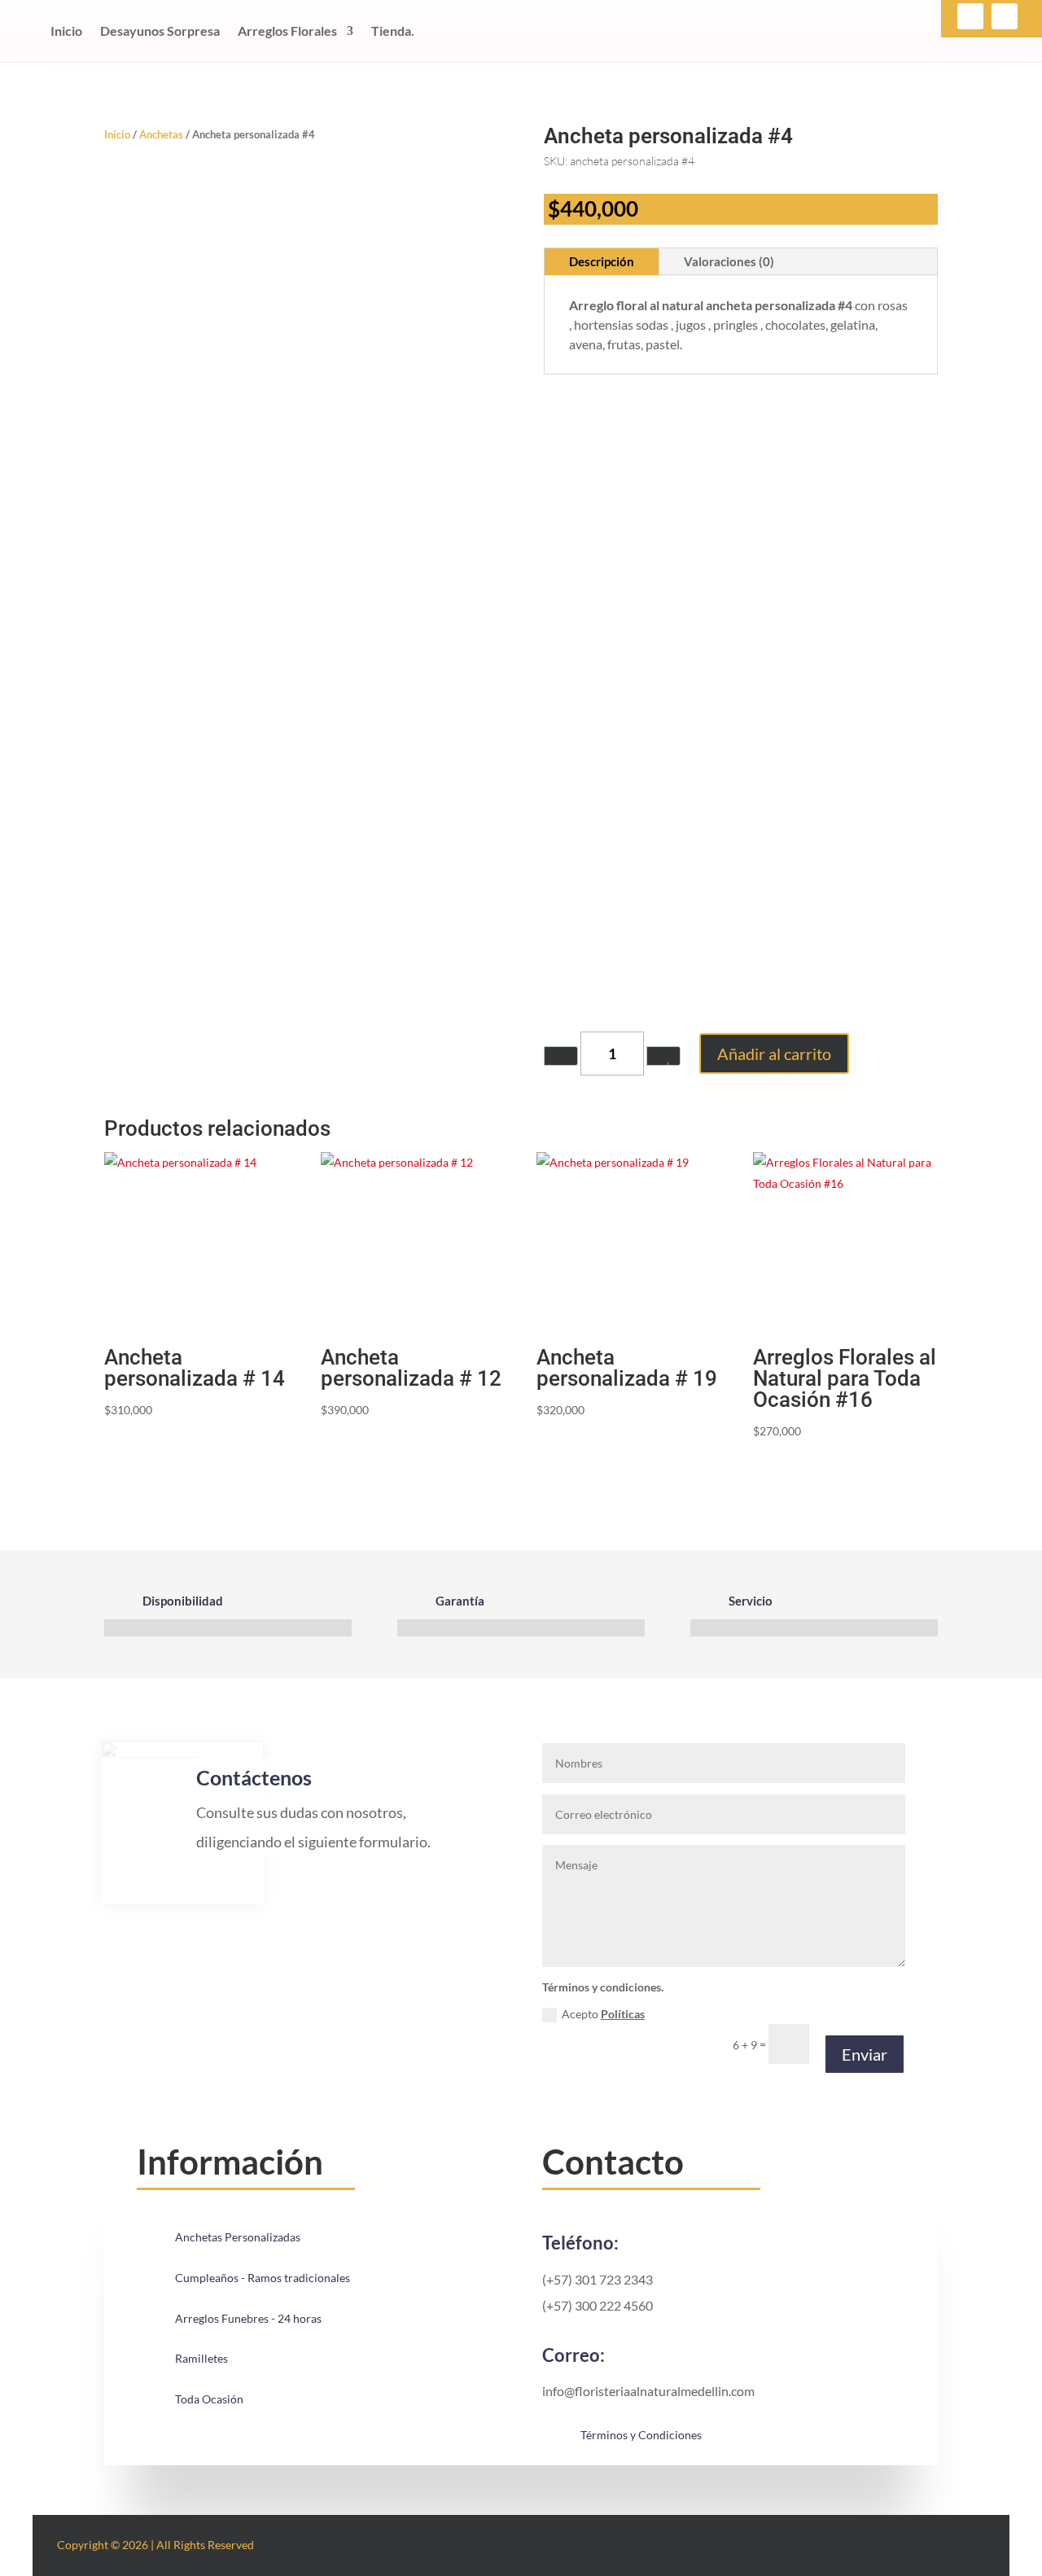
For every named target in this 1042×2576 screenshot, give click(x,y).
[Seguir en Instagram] (1005, 16)
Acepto (603, 2014)
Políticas (623, 2014)
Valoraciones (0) (729, 261)
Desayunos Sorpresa (160, 31)
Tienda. (393, 31)
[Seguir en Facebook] (970, 16)
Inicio (66, 31)
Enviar (865, 2054)
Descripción (602, 261)
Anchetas (161, 134)
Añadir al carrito (774, 1054)
